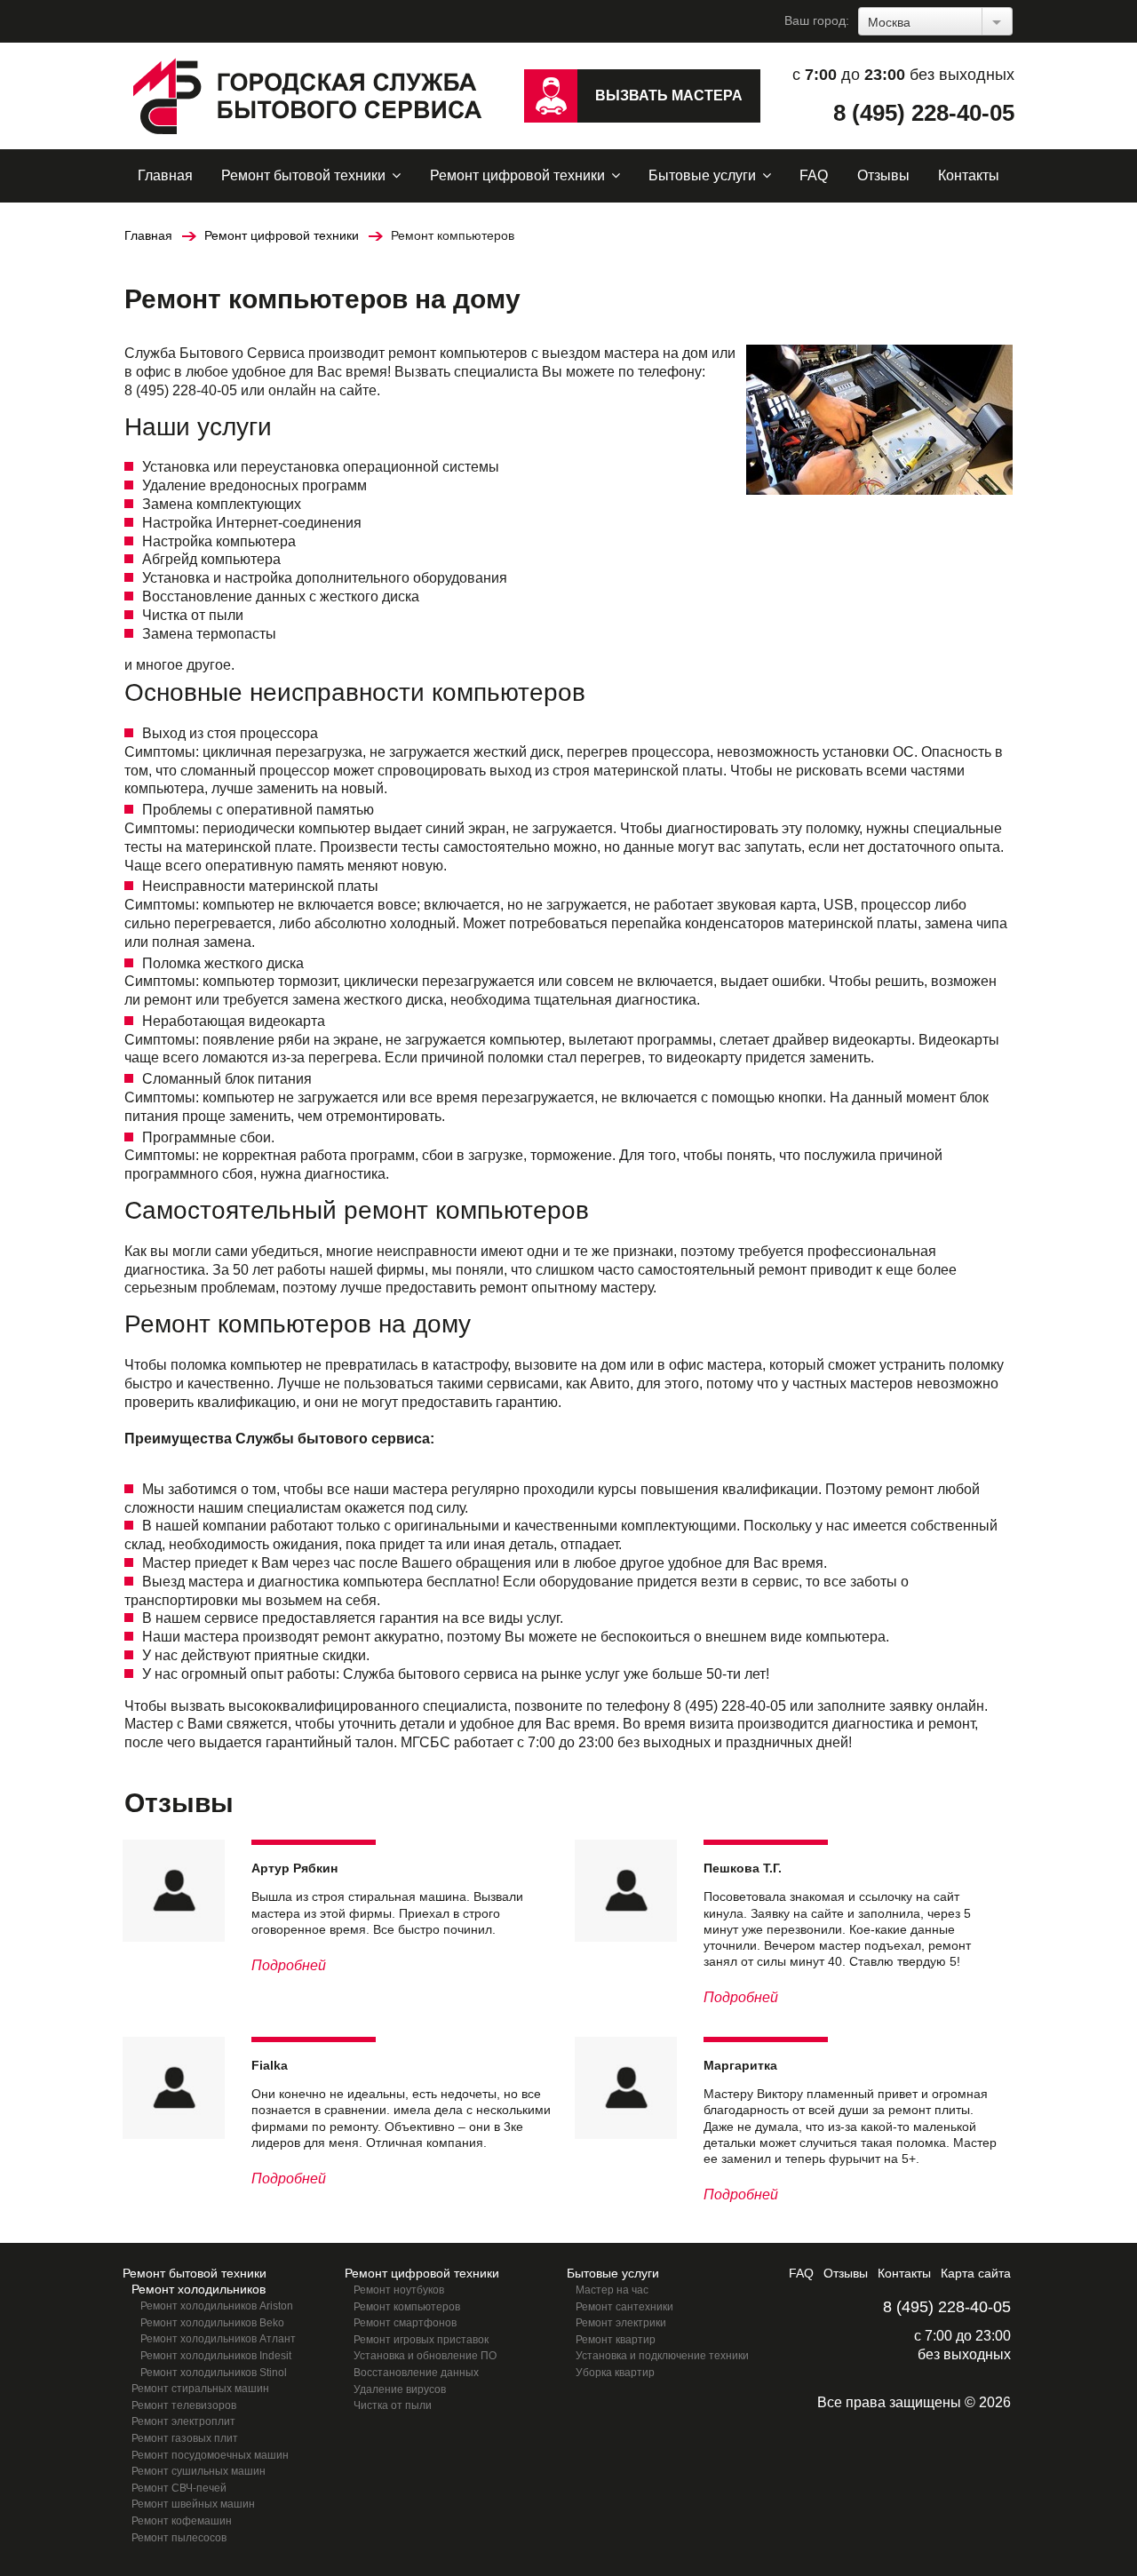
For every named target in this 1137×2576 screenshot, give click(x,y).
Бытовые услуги (702, 175)
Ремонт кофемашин (182, 2521)
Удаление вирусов (400, 2389)
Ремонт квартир (616, 2340)
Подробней (289, 1965)
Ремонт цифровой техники (517, 175)
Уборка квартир (615, 2373)
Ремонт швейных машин (193, 2504)
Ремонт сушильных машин (199, 2471)
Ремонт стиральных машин (200, 2389)
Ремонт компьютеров (407, 2307)
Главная (165, 175)
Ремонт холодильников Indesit (216, 2356)
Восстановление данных (416, 2373)
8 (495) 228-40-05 (924, 113)
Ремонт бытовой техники (303, 175)
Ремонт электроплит (183, 2421)
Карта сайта (976, 2273)
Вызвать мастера (669, 95)
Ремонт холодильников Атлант (218, 2339)
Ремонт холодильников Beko (212, 2323)
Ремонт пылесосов (179, 2538)
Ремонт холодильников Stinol (214, 2373)
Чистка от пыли (393, 2405)
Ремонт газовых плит (185, 2438)
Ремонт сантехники (624, 2307)
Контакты (969, 175)
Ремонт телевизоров (184, 2405)
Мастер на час (612, 2290)
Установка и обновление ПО (425, 2356)
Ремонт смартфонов (405, 2323)
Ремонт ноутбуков (399, 2290)
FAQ (814, 175)
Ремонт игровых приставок (421, 2340)
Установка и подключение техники (662, 2356)
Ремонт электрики (621, 2323)
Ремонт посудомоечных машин (210, 2455)
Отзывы (883, 175)
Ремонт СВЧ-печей (179, 2488)
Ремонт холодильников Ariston (217, 2306)
